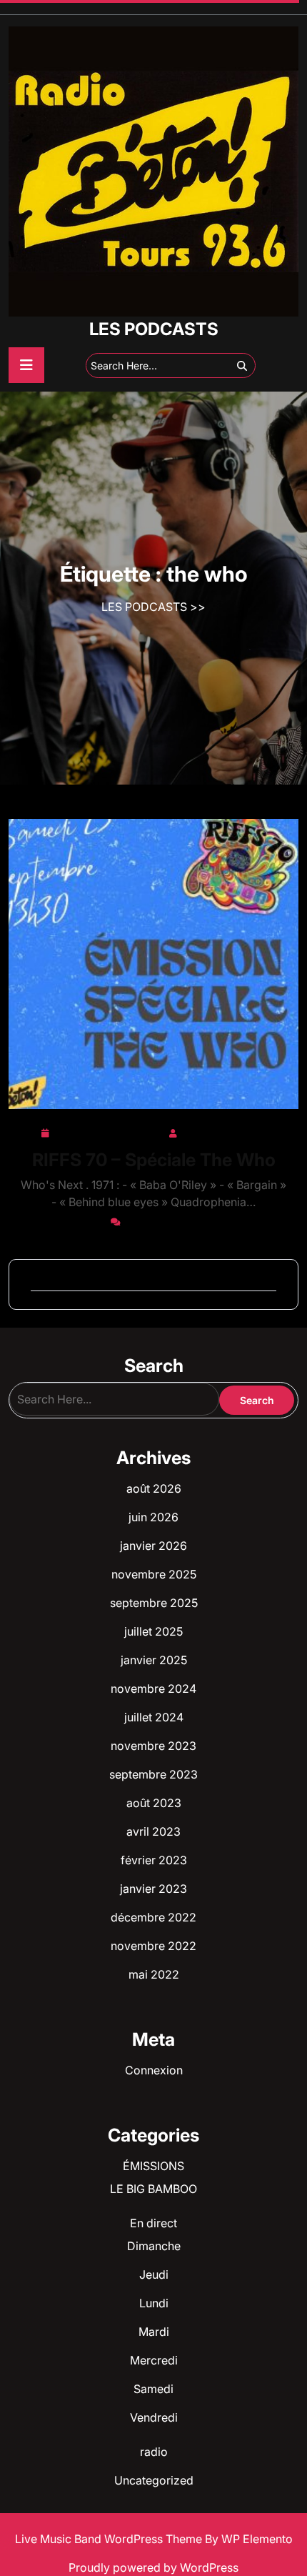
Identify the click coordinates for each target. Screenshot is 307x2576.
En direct (153, 2223)
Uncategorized (154, 2480)
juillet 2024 (154, 1717)
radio (154, 2452)
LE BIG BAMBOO (153, 2189)
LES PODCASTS (154, 329)
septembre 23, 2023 (109, 1130)
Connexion (154, 2070)
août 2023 (154, 1803)
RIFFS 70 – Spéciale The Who (154, 1160)
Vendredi (154, 2417)
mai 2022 (154, 1974)
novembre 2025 (154, 1574)
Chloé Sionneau (224, 1130)
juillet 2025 (153, 1631)
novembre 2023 (153, 1746)
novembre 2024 (153, 1689)
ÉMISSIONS (153, 2166)
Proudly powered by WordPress (153, 2567)
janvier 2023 (153, 1889)
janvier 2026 (153, 1546)
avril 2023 (153, 1831)
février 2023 (154, 1860)
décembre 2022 (153, 1917)
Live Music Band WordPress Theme (110, 2539)
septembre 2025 (154, 1603)
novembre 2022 (153, 1946)
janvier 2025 (154, 1660)
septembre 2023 (153, 1774)
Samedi (153, 2389)
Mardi (154, 2332)
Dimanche (154, 2246)
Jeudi (154, 2274)
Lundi (154, 2303)
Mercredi (154, 2360)
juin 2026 (153, 1517)
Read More (148, 964)
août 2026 (154, 1488)
